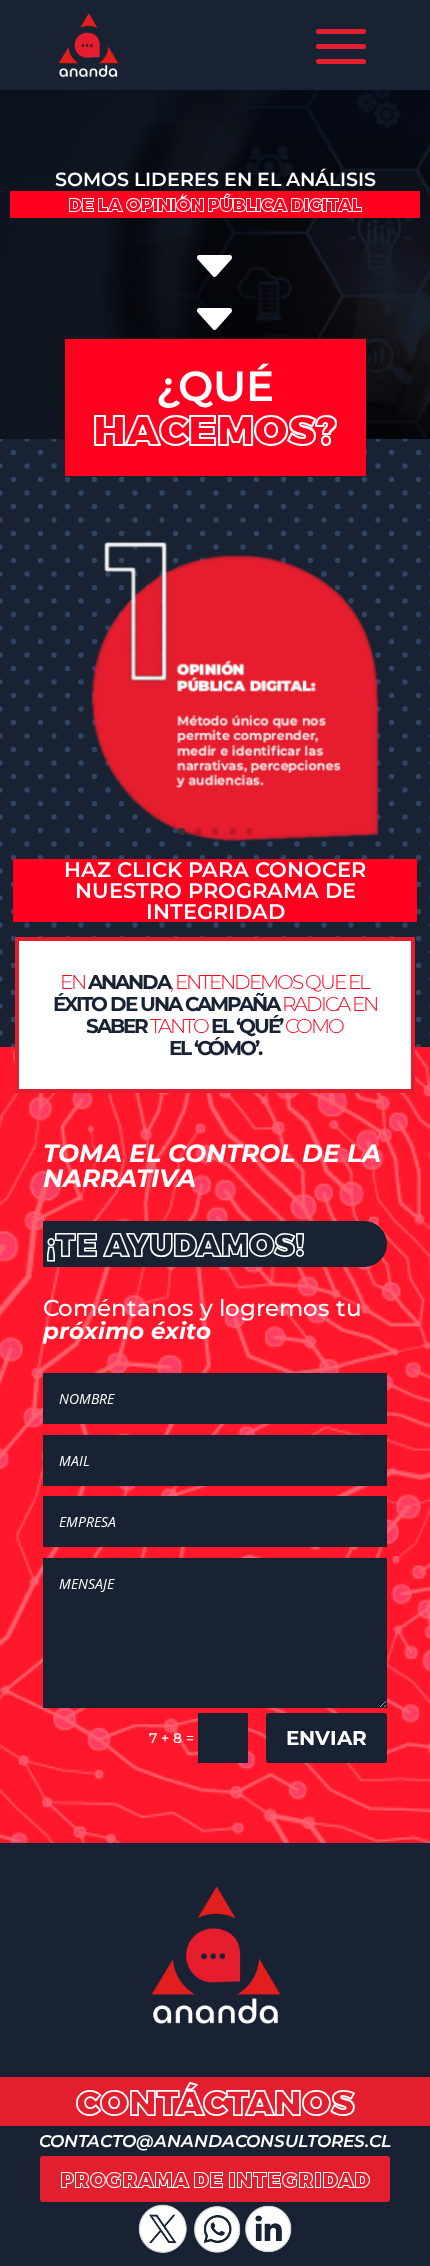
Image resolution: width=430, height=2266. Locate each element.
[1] (215, 853)
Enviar (326, 1738)
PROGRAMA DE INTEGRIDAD (215, 2179)
